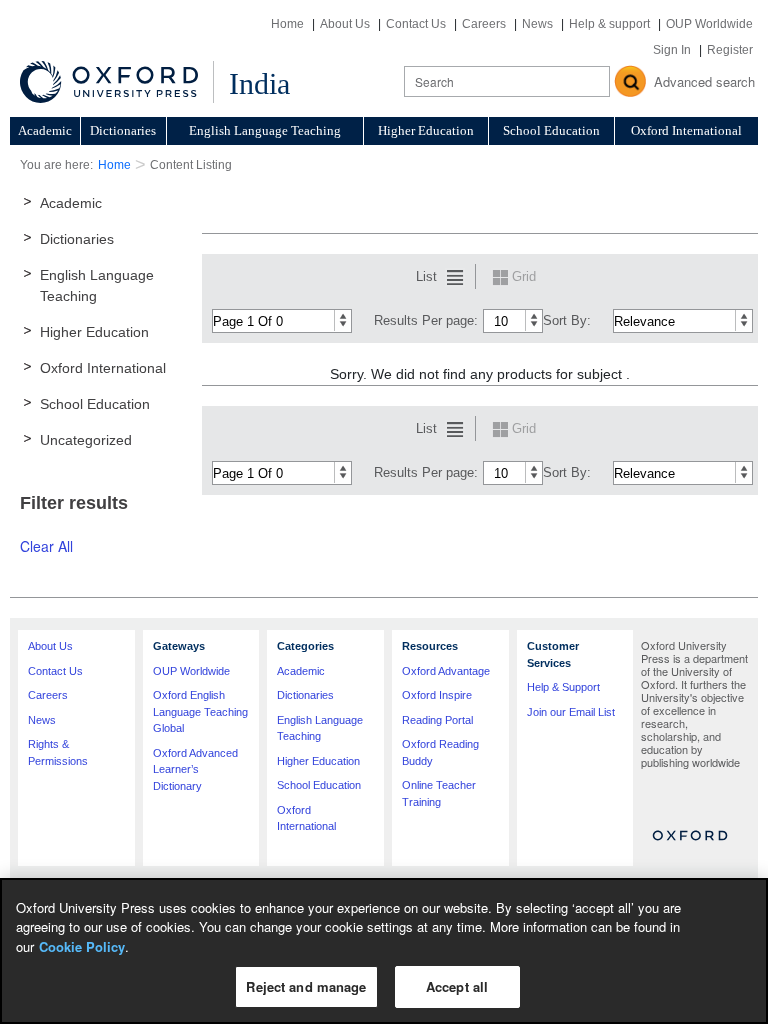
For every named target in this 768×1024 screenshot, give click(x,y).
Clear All (46, 546)
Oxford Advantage (446, 671)
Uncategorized (86, 440)
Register (730, 50)
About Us (345, 24)
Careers (484, 24)
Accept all (457, 986)
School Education (551, 130)
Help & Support (563, 687)
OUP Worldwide (709, 24)
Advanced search (704, 81)
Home (287, 24)
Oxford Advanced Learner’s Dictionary (195, 769)
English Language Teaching (265, 130)
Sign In (672, 50)
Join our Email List (571, 712)
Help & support (609, 24)
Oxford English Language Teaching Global (200, 711)
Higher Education (426, 130)
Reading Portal (437, 720)
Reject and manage (306, 986)
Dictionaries (123, 130)
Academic (45, 130)
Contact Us (416, 24)
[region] (384, 951)
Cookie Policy (82, 946)
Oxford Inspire (437, 695)
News (537, 24)
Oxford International (686, 130)
